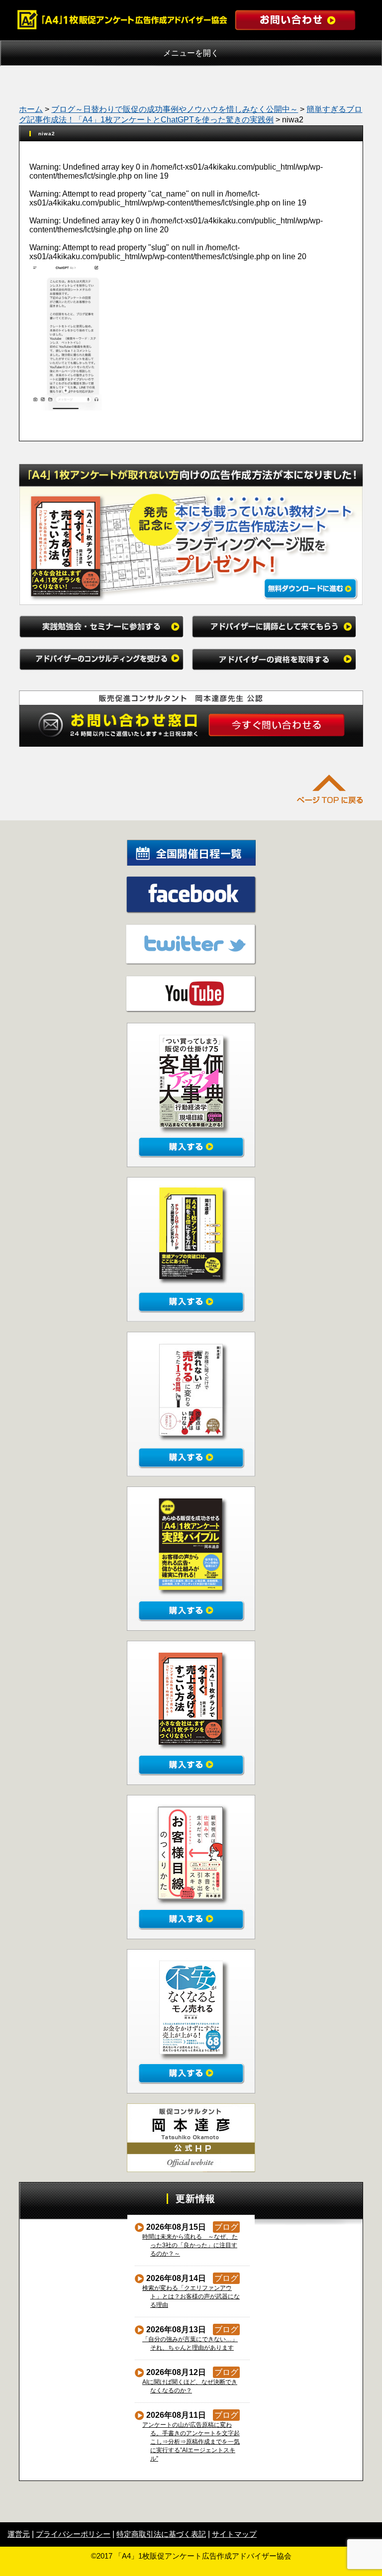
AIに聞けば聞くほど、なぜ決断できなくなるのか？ (190, 2386)
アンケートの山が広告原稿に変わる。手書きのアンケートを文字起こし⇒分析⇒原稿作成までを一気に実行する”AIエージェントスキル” (191, 2442)
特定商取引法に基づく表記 (161, 2534)
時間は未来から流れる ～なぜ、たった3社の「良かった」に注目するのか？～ (190, 2245)
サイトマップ (234, 2534)
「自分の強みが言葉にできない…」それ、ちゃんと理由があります (190, 2343)
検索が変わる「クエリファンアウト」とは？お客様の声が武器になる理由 (191, 2296)
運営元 (19, 2534)
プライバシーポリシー (73, 2534)
